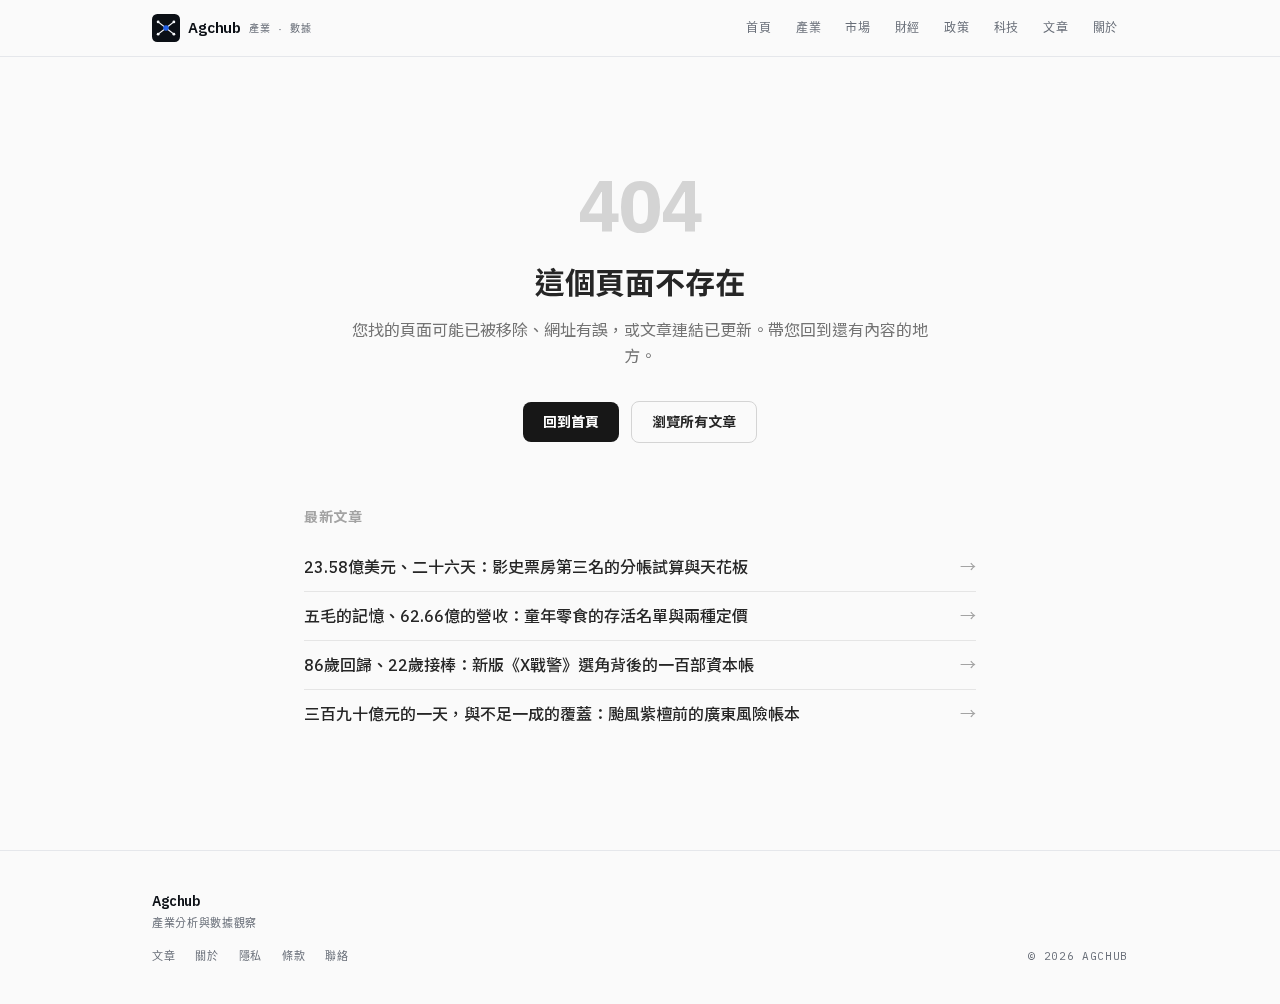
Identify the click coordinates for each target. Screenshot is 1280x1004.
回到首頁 (571, 422)
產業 (808, 27)
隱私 (250, 956)
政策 (956, 27)
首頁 (758, 27)
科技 (1006, 27)
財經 (907, 27)
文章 (1055, 27)
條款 (293, 956)
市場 (857, 27)
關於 (1105, 27)
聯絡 (336, 956)
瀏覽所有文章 (694, 422)
